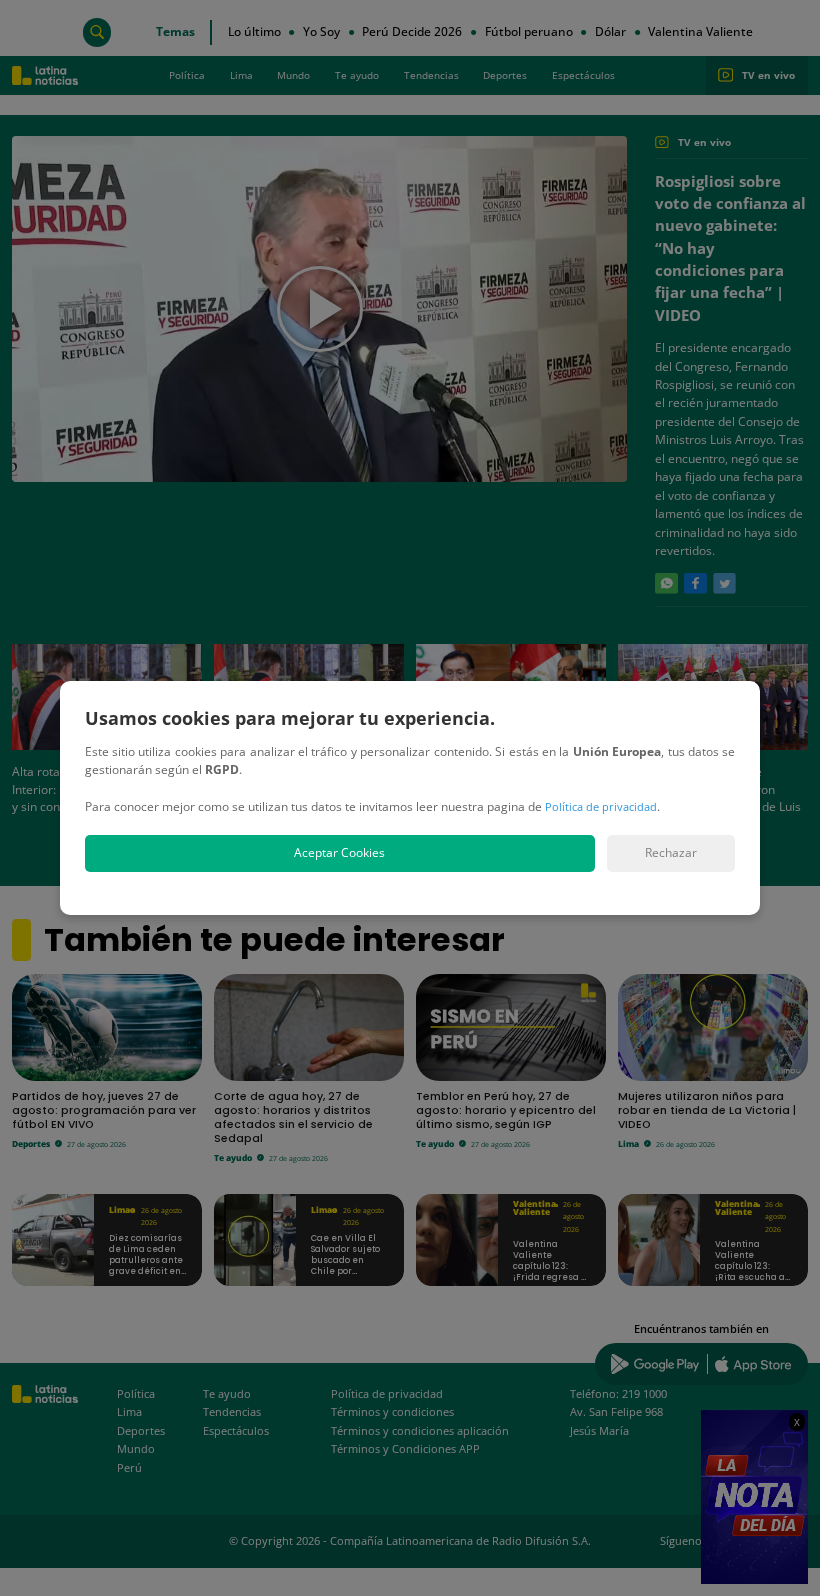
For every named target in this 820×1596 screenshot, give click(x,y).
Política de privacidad (601, 806)
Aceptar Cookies (339, 852)
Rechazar (671, 852)
